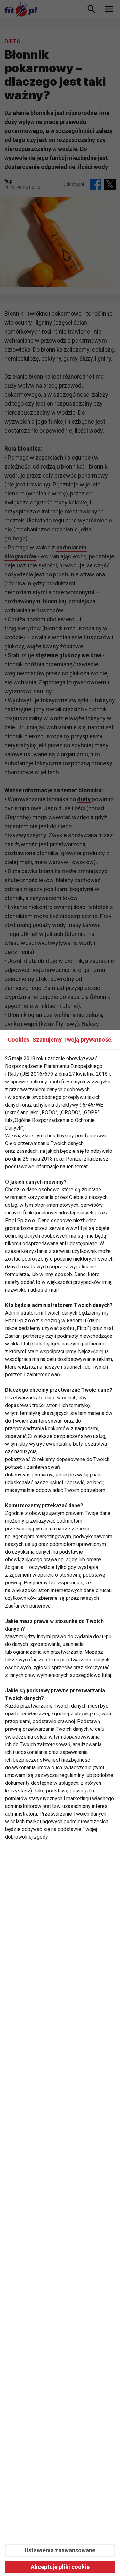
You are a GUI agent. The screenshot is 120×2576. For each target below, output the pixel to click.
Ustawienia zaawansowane (60, 2550)
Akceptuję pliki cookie (60, 2567)
